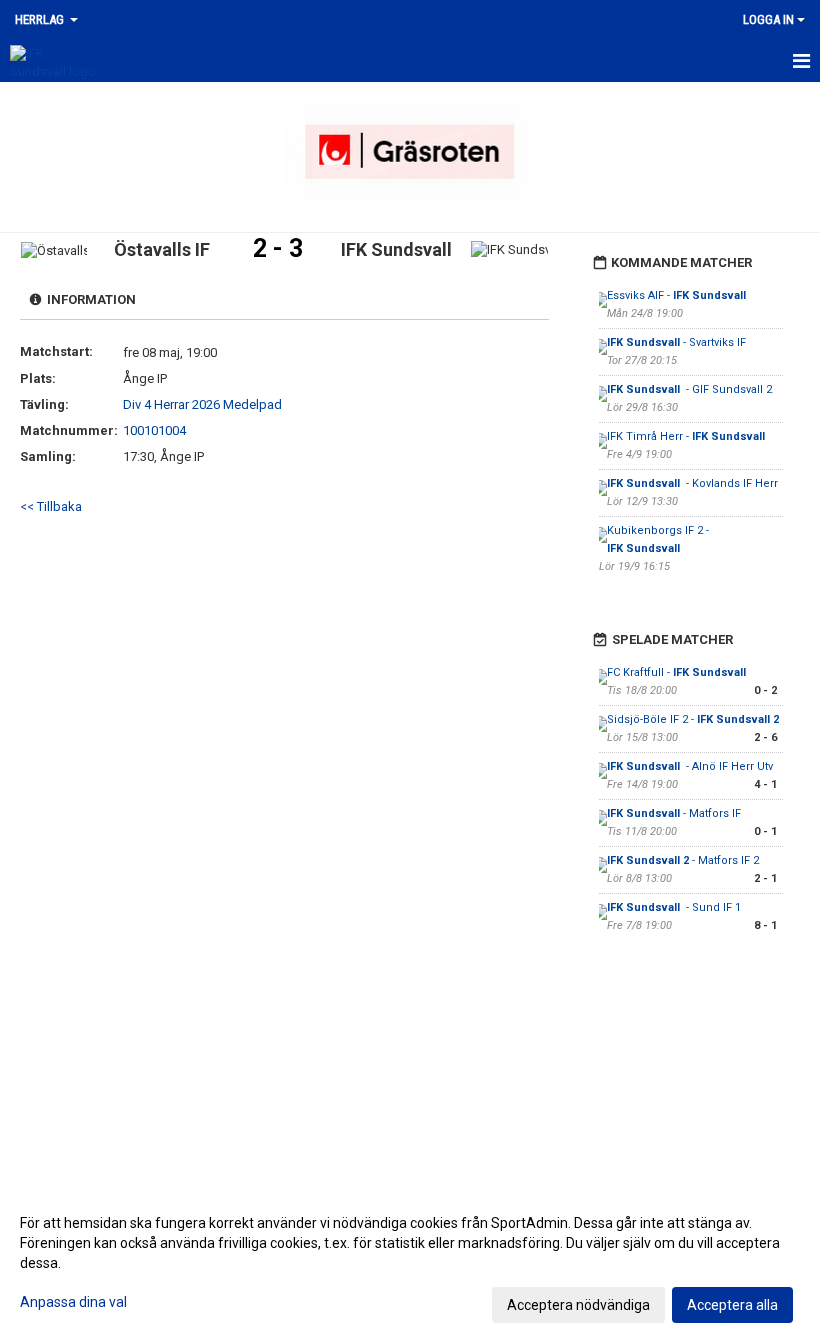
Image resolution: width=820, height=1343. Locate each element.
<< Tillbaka (51, 506)
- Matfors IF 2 (683, 860)
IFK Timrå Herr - (687, 436)
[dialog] (410, 1263)
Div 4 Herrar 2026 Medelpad (202, 404)
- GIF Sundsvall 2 (689, 389)
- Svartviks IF (676, 342)
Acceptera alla (732, 1305)
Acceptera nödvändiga (578, 1305)
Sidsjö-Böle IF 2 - (693, 719)
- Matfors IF (674, 813)
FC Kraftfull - (678, 672)
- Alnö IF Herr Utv (690, 766)
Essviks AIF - (676, 295)
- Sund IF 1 (674, 907)
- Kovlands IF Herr (692, 483)
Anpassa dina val (73, 1302)
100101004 (154, 430)
